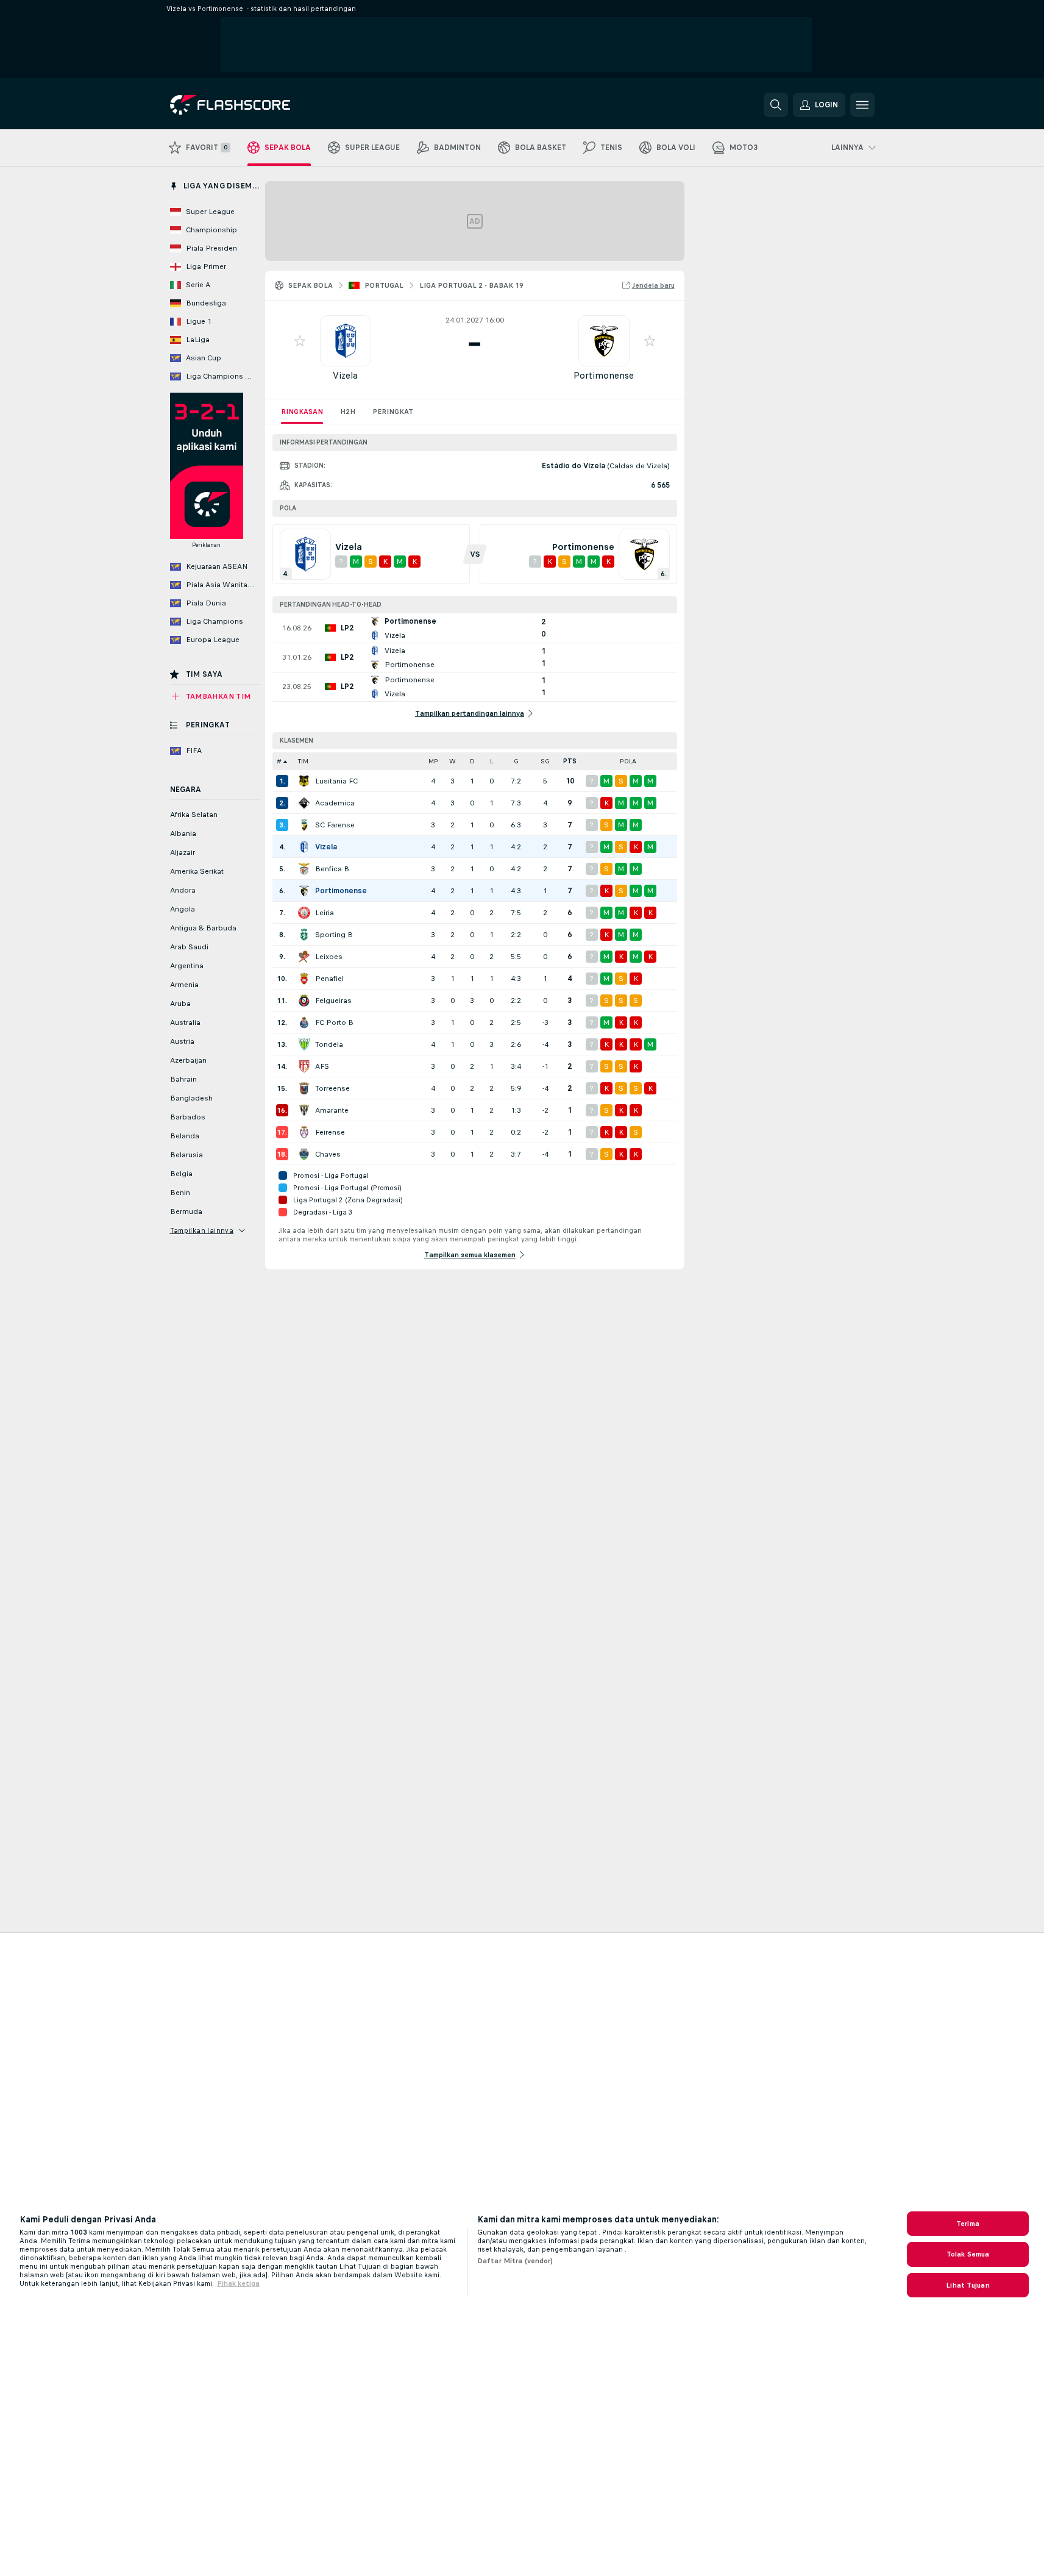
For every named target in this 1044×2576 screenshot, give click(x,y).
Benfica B (332, 869)
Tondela (329, 1044)
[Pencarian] (776, 105)
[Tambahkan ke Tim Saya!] (300, 341)
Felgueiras (333, 1001)
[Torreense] (304, 1088)
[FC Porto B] (304, 1022)
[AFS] (304, 1066)
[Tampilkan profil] (346, 341)
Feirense (330, 1132)
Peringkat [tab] (393, 412)
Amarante (332, 1110)
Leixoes (329, 957)
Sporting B (334, 935)
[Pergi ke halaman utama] (254, 105)
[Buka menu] (862, 105)
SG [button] (545, 761)
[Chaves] (304, 1154)
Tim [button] (303, 761)
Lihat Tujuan (968, 2285)
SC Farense (335, 825)
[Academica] (304, 803)
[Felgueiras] (304, 1001)
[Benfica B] (304, 869)
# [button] (279, 761)
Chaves (328, 1154)
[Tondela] (304, 1044)
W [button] (453, 761)
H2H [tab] (348, 412)
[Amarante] (304, 1110)
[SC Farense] (304, 825)
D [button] (472, 761)
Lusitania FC (336, 781)
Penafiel (329, 979)
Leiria (325, 913)
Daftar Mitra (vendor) (515, 2261)
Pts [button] (570, 761)
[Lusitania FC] (304, 781)
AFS (322, 1066)
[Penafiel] (304, 979)
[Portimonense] (304, 891)
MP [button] (433, 761)
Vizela (345, 375)
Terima (968, 2224)
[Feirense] (304, 1132)
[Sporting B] (304, 935)
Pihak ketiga (238, 2283)
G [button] (516, 761)
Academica (335, 803)
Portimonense (604, 375)
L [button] (492, 761)
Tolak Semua (968, 2254)
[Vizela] (304, 847)
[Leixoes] (304, 957)
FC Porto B (334, 1022)
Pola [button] (628, 761)
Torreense (332, 1088)
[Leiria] (304, 913)
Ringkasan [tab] (302, 412)
